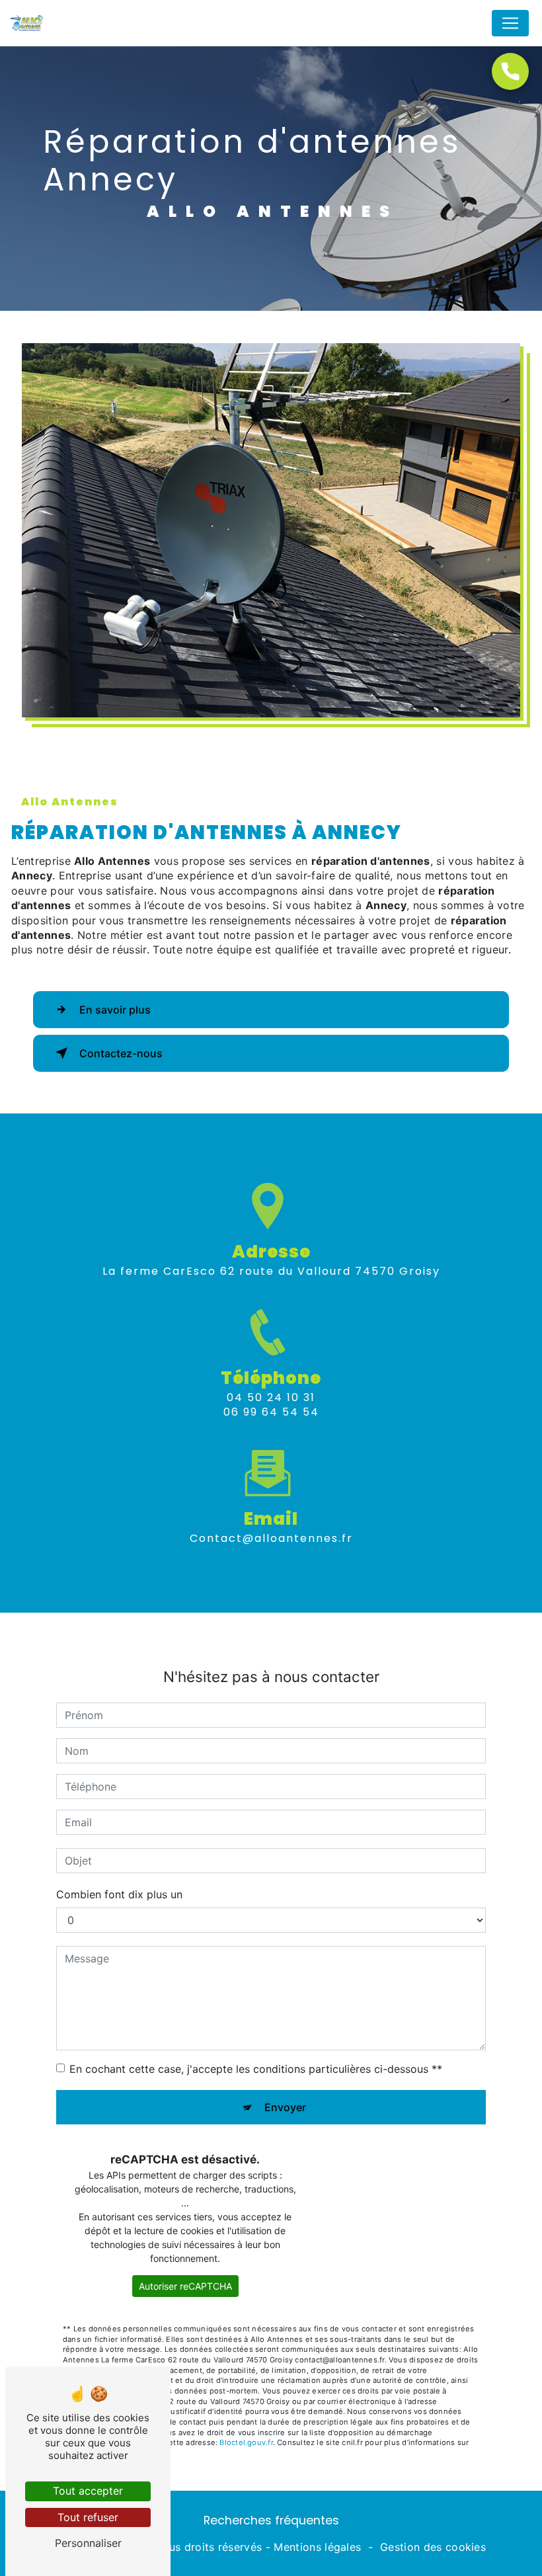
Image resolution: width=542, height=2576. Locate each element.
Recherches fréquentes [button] (271, 2520)
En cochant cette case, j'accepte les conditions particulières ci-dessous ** (256, 2069)
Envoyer (285, 2107)
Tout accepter (88, 2491)
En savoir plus (115, 1010)
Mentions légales (317, 2547)
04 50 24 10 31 (271, 1397)
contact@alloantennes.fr (271, 1538)
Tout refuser (88, 2517)
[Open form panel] (510, 71)
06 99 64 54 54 (271, 1412)
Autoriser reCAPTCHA (185, 2286)
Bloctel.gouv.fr (246, 2442)
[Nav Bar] (510, 23)
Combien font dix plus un (119, 1894)
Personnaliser (88, 2543)
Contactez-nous (121, 1053)
